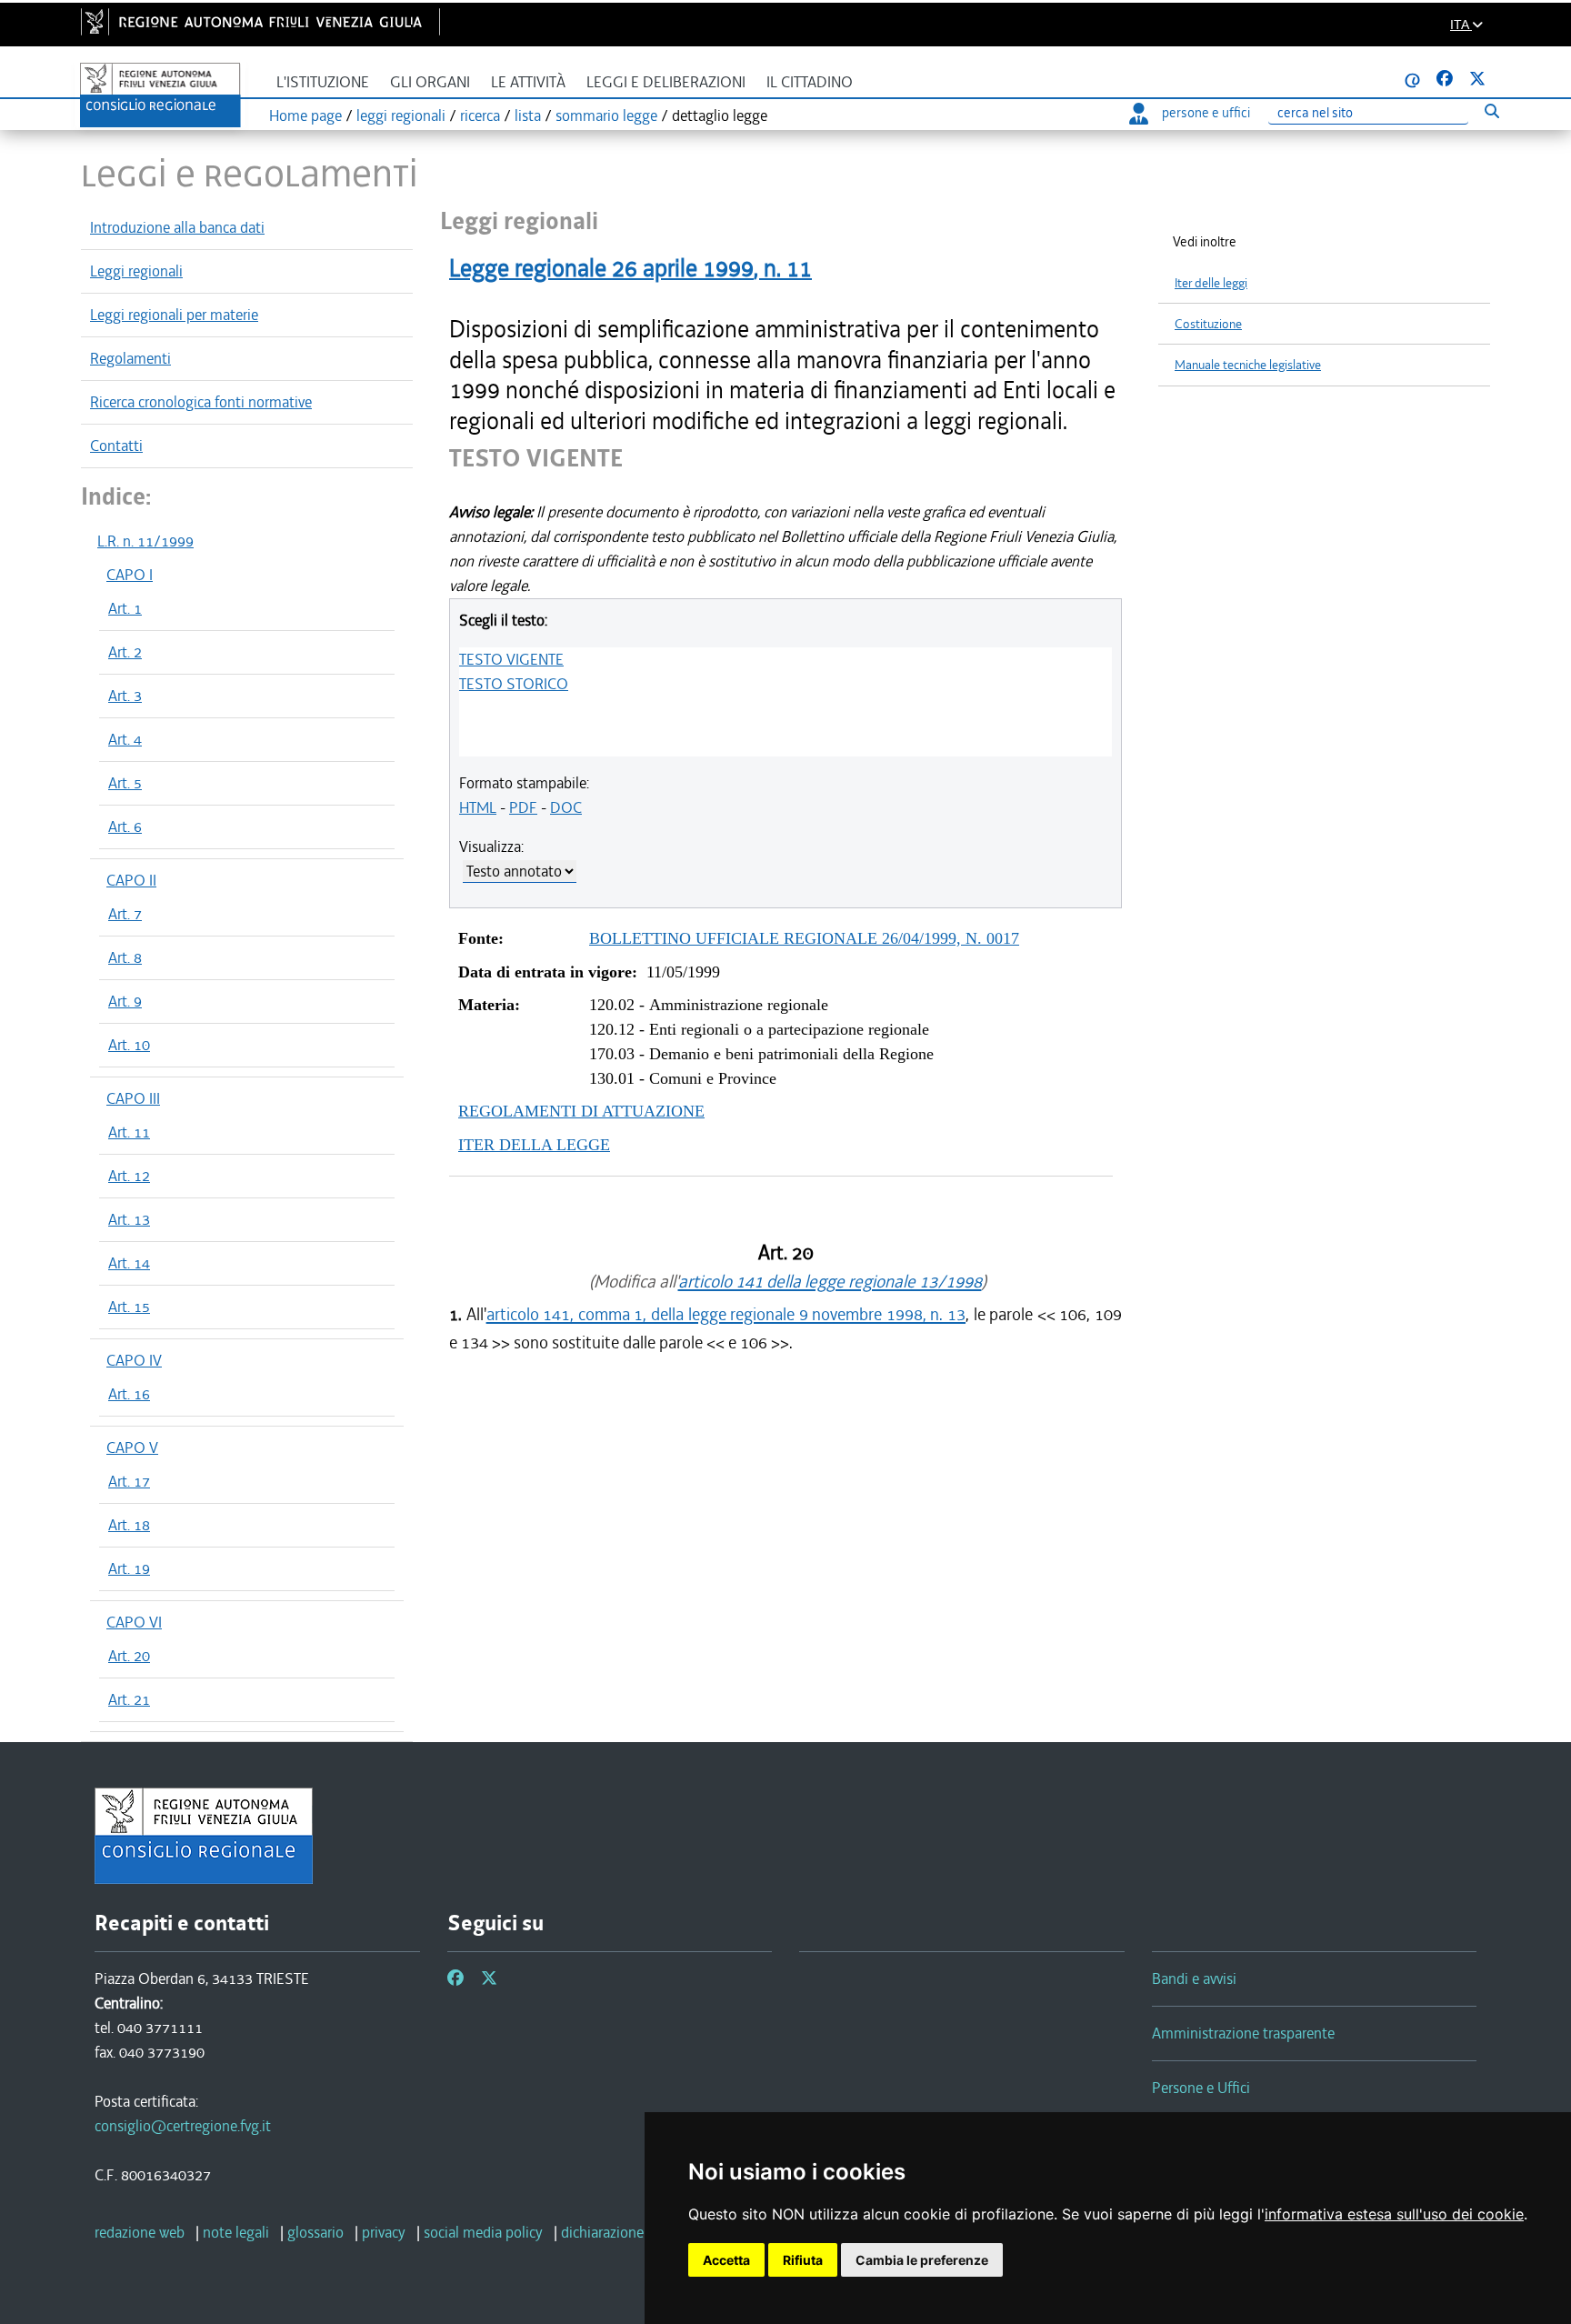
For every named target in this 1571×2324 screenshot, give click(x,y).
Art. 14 (129, 1263)
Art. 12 (129, 1176)
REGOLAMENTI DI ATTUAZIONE (581, 1111)
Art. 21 (129, 1699)
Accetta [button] (726, 2260)
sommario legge (606, 115)
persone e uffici (1206, 113)
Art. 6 (125, 826)
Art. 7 (125, 914)
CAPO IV (134, 1360)
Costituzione (1208, 324)
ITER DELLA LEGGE (534, 1145)
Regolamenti (130, 358)
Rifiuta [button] (803, 2260)
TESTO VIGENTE (511, 659)
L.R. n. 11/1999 (145, 541)
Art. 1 (125, 608)
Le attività (528, 82)
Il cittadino (810, 82)
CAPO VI (134, 1622)
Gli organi (430, 82)
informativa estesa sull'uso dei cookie (1394, 2214)
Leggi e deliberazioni (666, 82)
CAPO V (132, 1447)
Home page (305, 115)
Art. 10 (129, 1045)
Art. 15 (129, 1307)
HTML (478, 807)
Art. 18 (129, 1525)
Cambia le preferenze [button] (922, 2260)
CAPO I (130, 575)
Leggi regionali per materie (174, 315)
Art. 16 (129, 1394)
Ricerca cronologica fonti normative (201, 402)
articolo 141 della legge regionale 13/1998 (830, 1282)
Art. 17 (129, 1481)
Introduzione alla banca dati (177, 227)
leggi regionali (401, 115)
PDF (523, 807)
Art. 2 (125, 652)
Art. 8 (125, 957)
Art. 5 (125, 783)
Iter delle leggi (1211, 283)
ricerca (480, 115)
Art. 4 (125, 739)
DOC (566, 807)
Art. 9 (125, 1001)
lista (528, 115)
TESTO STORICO (514, 684)
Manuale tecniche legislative (1248, 365)
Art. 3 (125, 696)
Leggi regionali (136, 271)
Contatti (116, 446)
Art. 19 (129, 1568)
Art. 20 (129, 1656)
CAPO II (131, 880)
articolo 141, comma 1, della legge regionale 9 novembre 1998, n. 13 (726, 1314)
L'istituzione (323, 82)
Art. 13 (129, 1219)
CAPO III (133, 1098)
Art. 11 (129, 1132)
